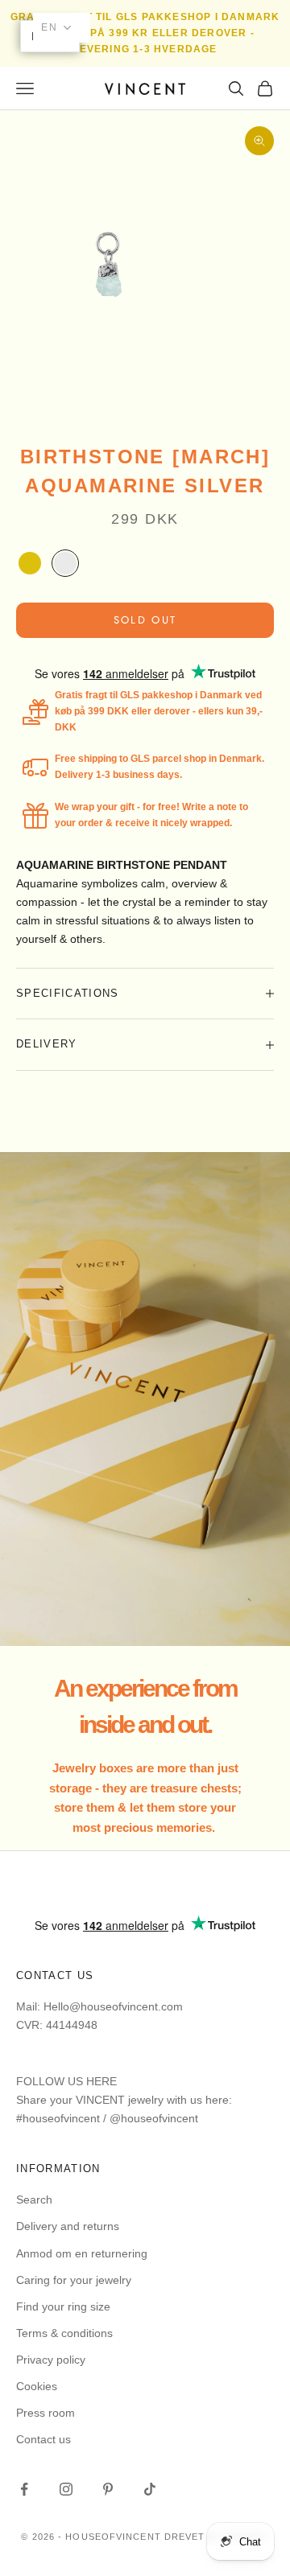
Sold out (145, 620)
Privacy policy (51, 2360)
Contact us (43, 2439)
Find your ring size (63, 2306)
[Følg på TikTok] (150, 2489)
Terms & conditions (64, 2333)
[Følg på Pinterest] (108, 2489)
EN (50, 27)
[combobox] (62, 28)
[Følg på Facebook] (24, 2489)
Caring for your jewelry (74, 2280)
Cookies (37, 2386)
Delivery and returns (68, 2226)
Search (34, 2199)
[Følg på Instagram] (66, 2489)
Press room (46, 2413)
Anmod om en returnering (82, 2253)
